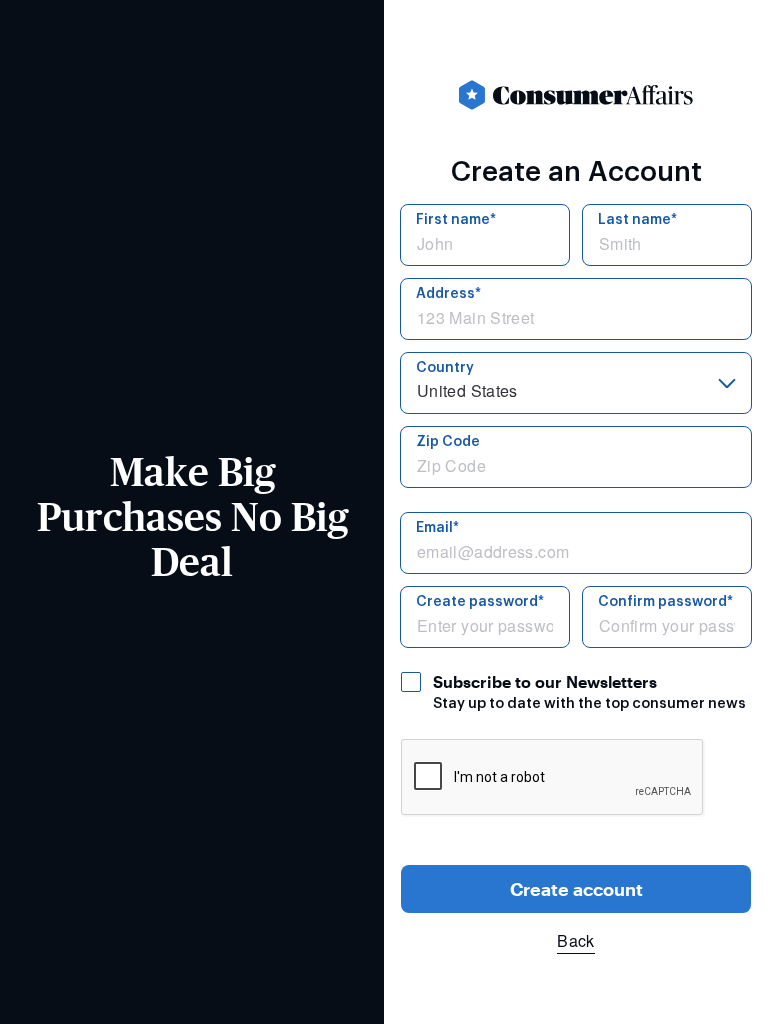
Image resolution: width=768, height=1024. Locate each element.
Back (575, 940)
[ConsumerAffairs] (576, 95)
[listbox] (576, 383)
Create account (576, 889)
